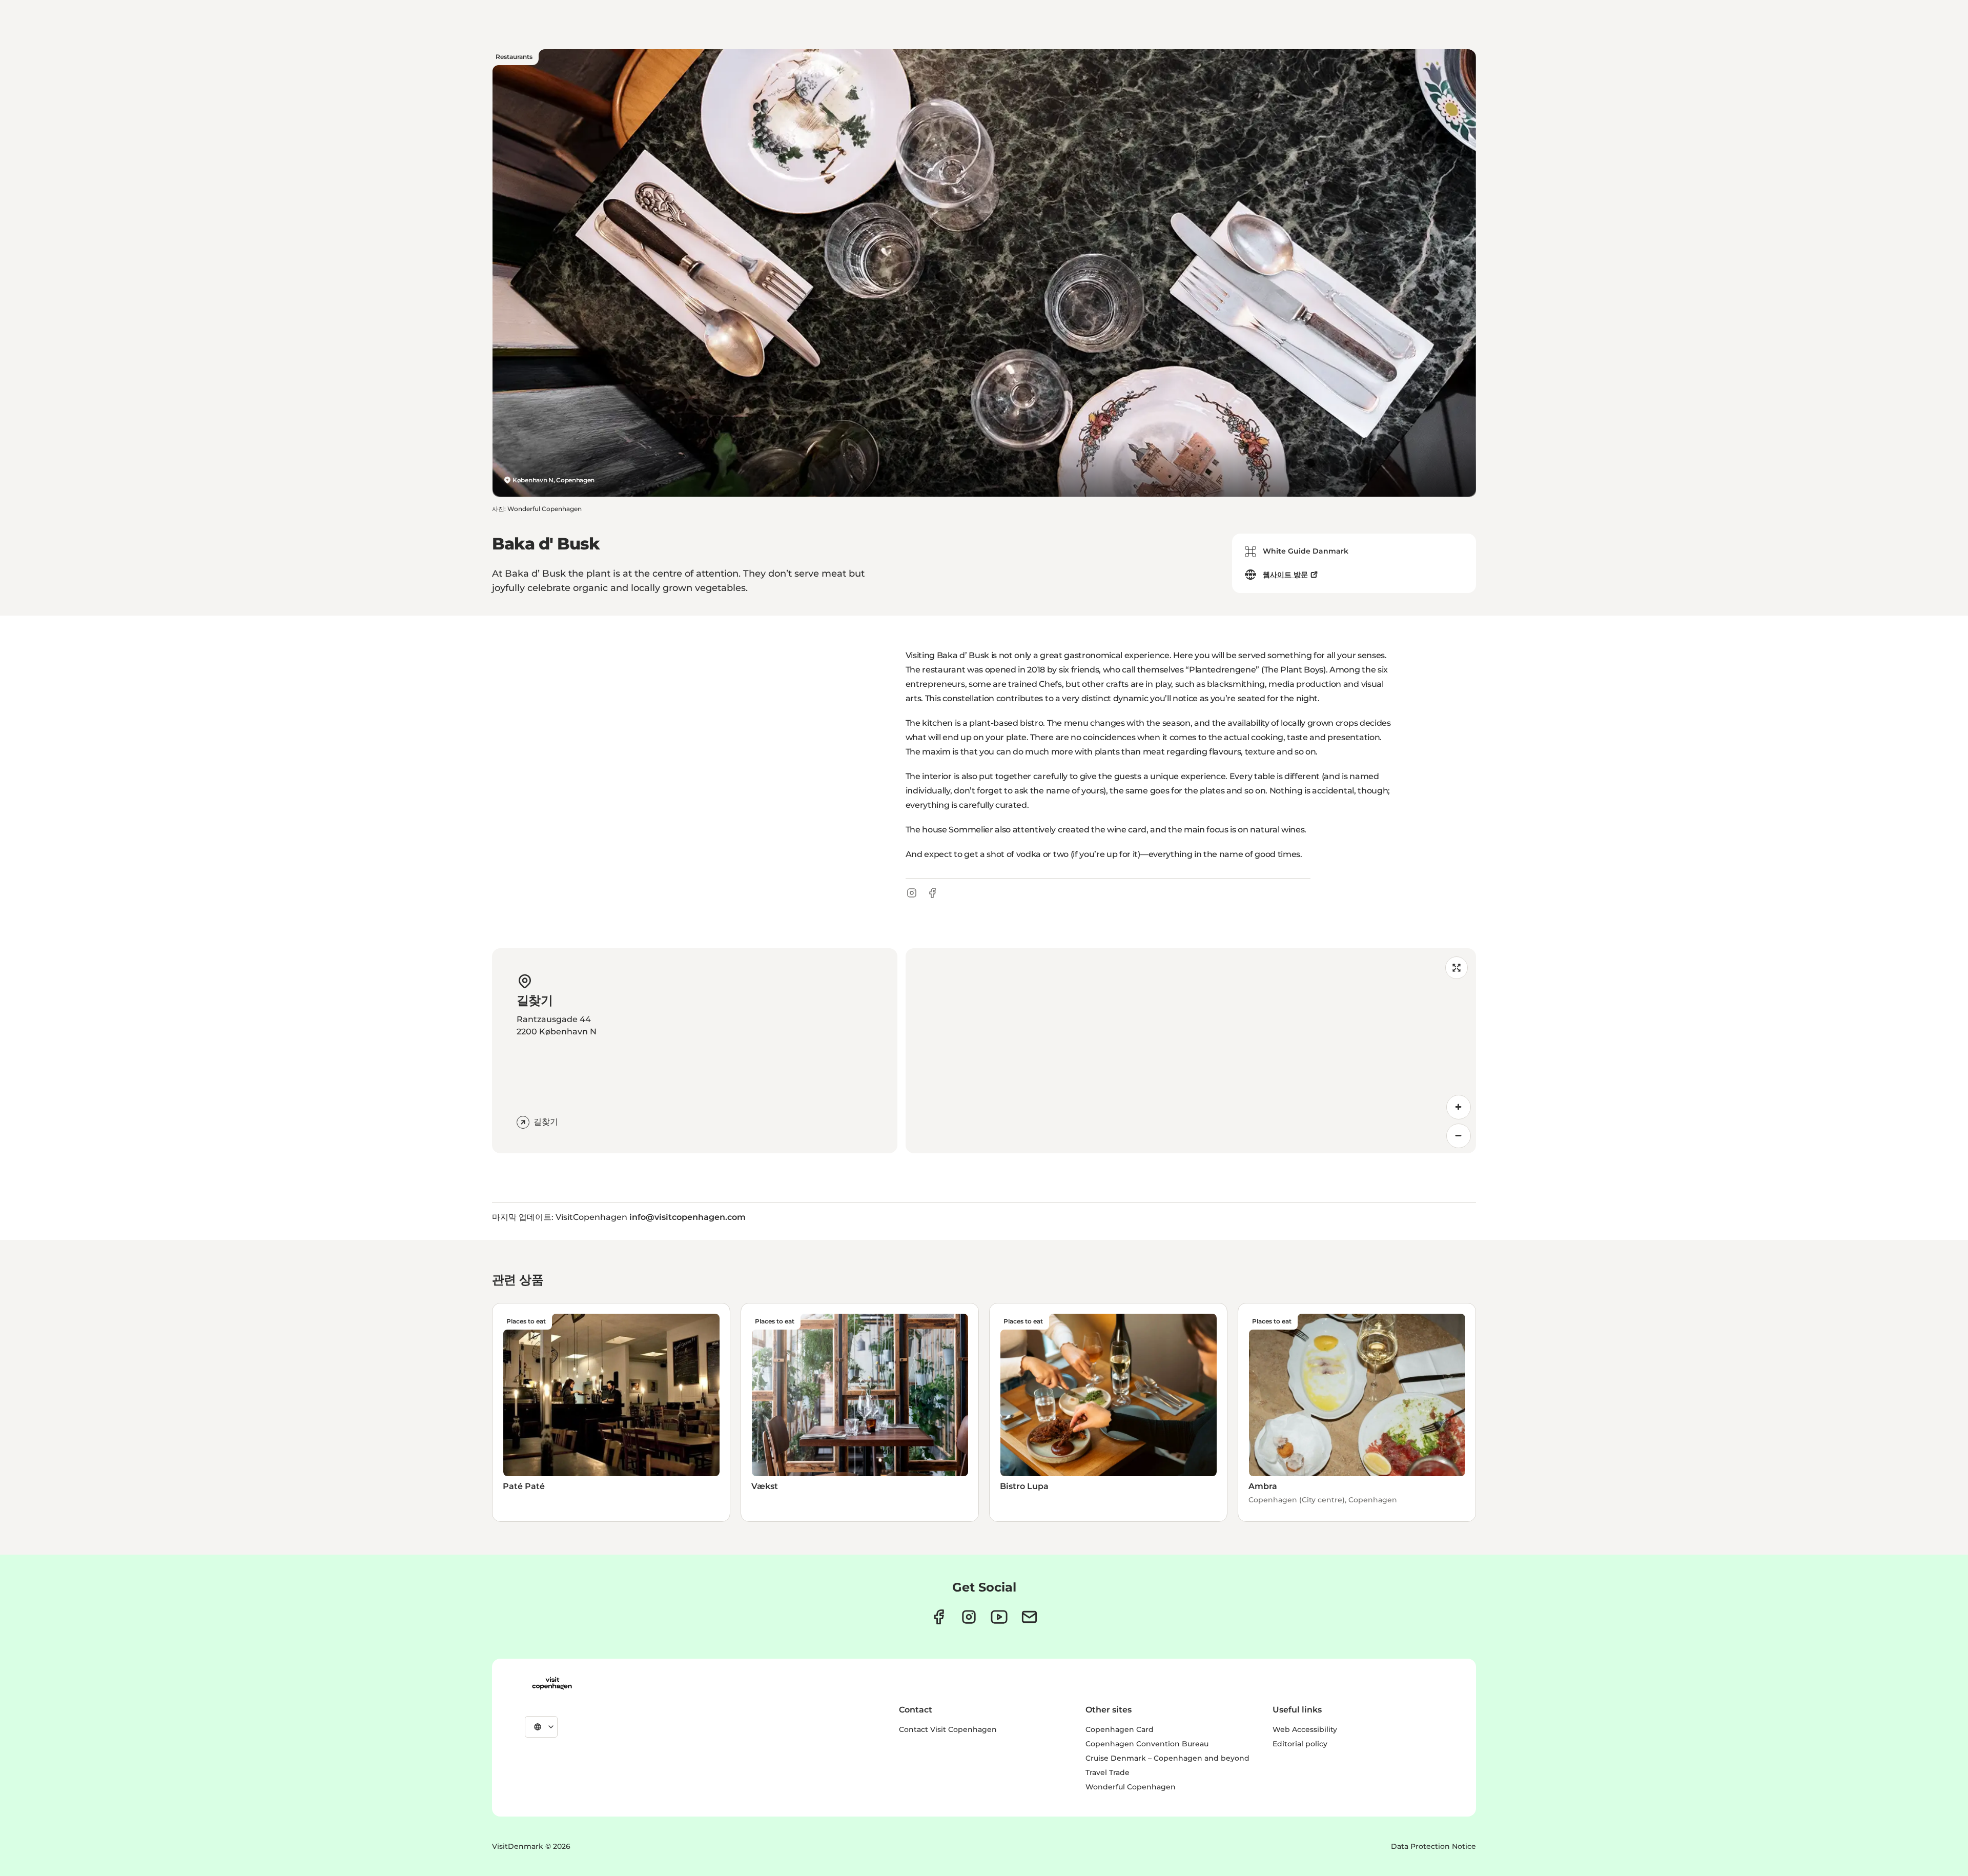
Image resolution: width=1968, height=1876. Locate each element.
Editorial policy (1300, 1744)
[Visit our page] (969, 1617)
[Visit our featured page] (999, 1617)
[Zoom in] (1459, 1107)
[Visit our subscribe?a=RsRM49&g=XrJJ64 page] (1029, 1617)
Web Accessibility (1305, 1729)
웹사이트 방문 (1285, 575)
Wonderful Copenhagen (1131, 1787)
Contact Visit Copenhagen (948, 1729)
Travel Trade (1108, 1772)
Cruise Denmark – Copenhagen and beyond (1167, 1758)
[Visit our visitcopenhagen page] (939, 1617)
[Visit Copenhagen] (552, 1683)
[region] (1191, 1051)
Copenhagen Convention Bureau (1147, 1744)
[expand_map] (1457, 968)
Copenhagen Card (1120, 1729)
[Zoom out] (1459, 1136)
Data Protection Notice (1433, 1846)
